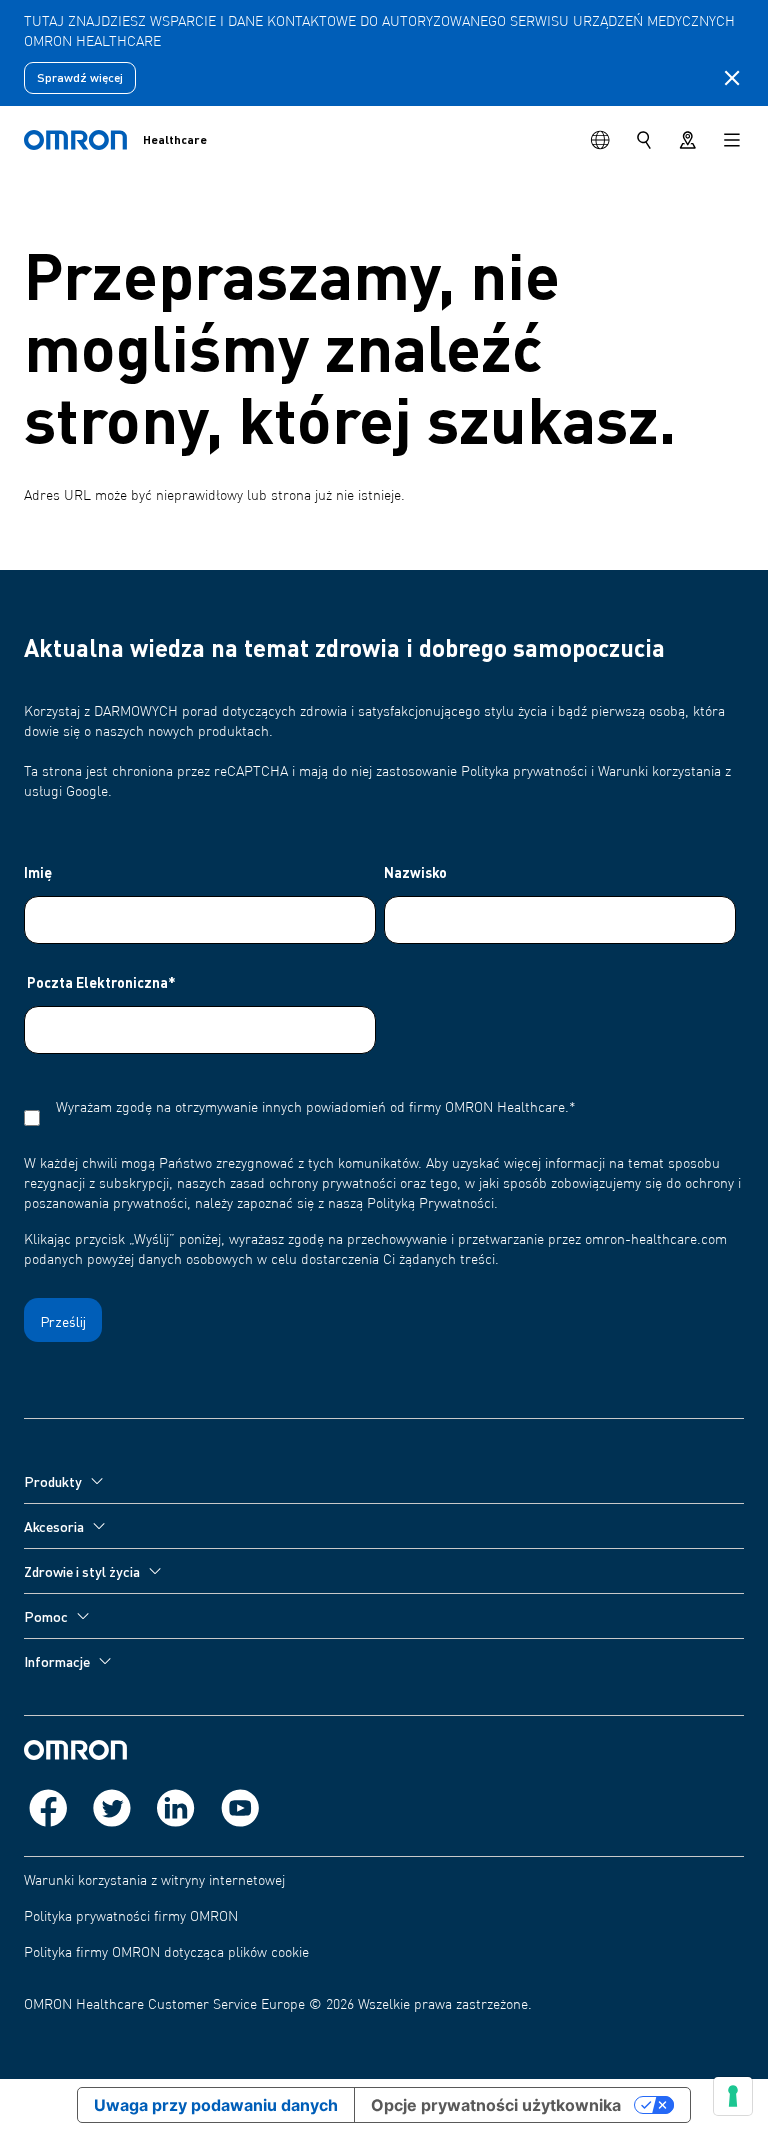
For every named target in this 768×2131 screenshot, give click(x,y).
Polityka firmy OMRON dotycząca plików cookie (166, 1953)
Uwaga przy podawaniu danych (216, 2105)
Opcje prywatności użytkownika (496, 2105)
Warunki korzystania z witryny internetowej (154, 1881)
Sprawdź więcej (80, 77)
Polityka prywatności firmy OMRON (131, 1917)
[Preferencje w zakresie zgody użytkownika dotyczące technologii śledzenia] (733, 2096)
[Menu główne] (732, 140)
